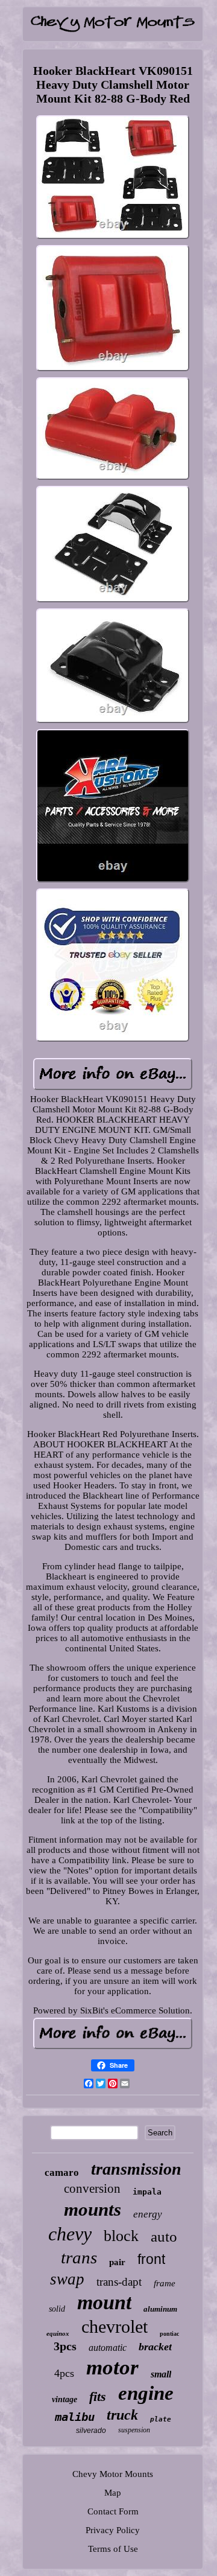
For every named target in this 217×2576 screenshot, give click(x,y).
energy (148, 2214)
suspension (134, 2430)
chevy (70, 2234)
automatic (108, 2348)
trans (79, 2257)
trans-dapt (119, 2282)
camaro (62, 2173)
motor (112, 2367)
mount (104, 2302)
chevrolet (115, 2326)
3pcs (65, 2346)
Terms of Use (113, 2549)
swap (67, 2279)
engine (146, 2393)
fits (98, 2396)
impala (147, 2192)
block (121, 2236)
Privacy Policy (113, 2530)
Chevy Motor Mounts (113, 2474)
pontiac (169, 2334)
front (151, 2259)
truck (122, 2415)
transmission (136, 2169)
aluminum (160, 2309)
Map (113, 2493)
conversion (92, 2189)
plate (161, 2419)
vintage (64, 2399)
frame (165, 2283)
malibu (75, 2417)
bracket (155, 2347)
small (161, 2374)
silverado (91, 2431)
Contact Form (113, 2511)
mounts (93, 2209)
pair (117, 2262)
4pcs (64, 2373)
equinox (58, 2333)
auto (164, 2236)
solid (57, 2309)
